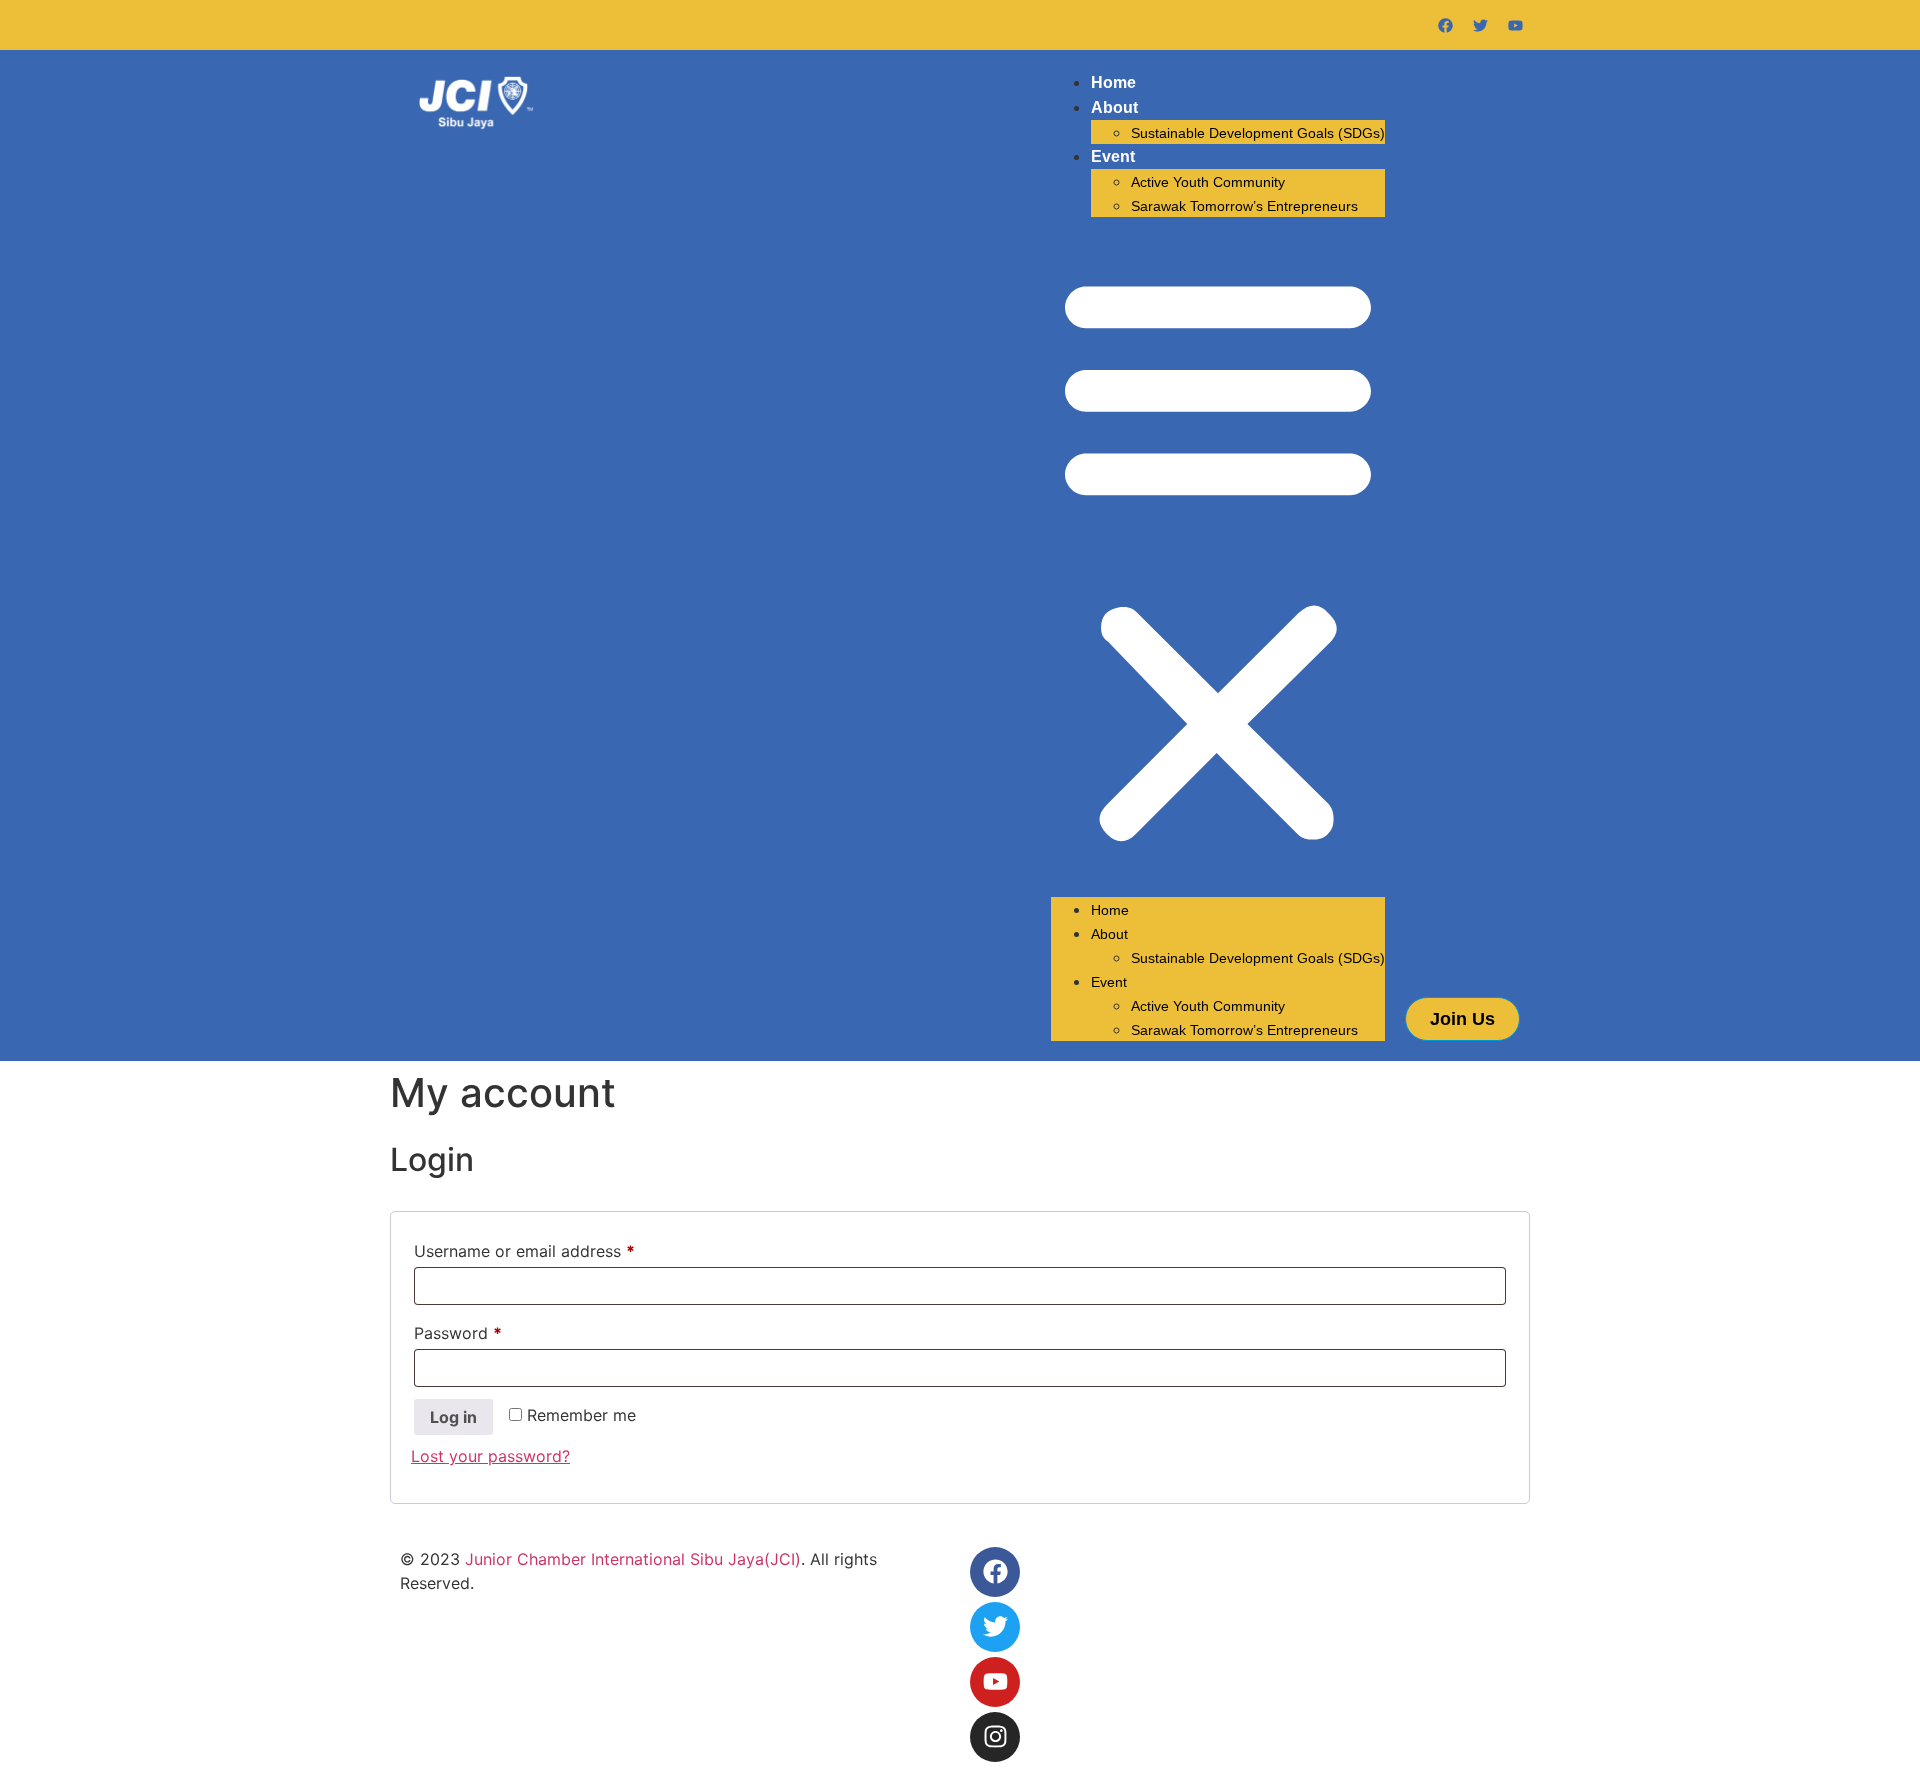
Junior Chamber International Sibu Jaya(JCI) (633, 1559)
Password (491, 1330)
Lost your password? (490, 1456)
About (1114, 107)
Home (1113, 82)
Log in (453, 1417)
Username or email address (557, 1248)
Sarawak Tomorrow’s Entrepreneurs (1244, 206)
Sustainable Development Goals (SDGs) (1258, 133)
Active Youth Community (1208, 182)
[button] (1218, 557)
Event (1113, 156)
